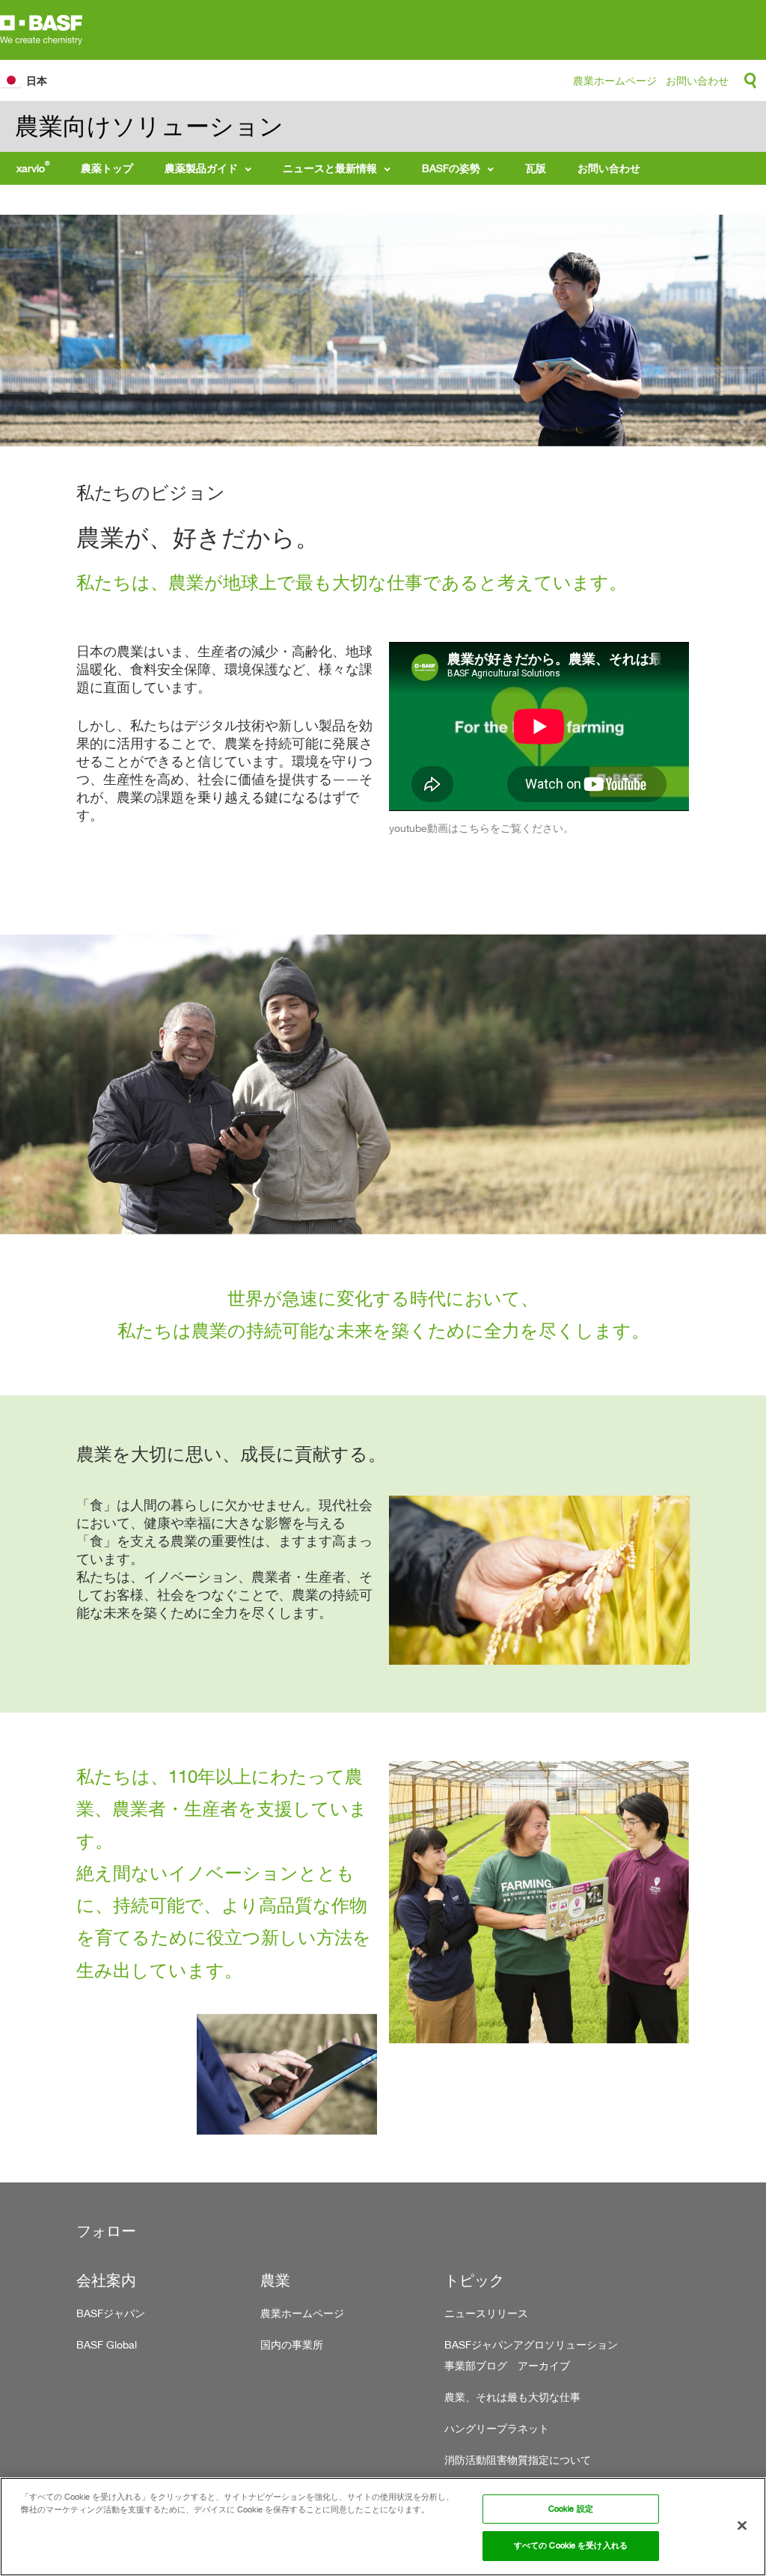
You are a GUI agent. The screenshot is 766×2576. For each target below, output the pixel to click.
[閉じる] (742, 2526)
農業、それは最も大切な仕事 (512, 2397)
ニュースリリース (486, 2313)
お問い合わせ (697, 80)
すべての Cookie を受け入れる (571, 2545)
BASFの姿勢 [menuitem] (451, 168)
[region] (383, 2527)
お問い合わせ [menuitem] (609, 168)
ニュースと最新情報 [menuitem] (330, 168)
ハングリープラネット (497, 2428)
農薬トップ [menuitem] (107, 168)
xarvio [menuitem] (33, 167)
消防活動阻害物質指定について (518, 2460)
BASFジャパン (111, 2313)
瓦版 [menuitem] (536, 168)
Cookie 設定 (571, 2509)
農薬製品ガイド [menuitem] (201, 168)
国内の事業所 (292, 2344)
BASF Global (107, 2344)
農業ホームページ (615, 80)
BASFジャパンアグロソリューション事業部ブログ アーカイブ (531, 2355)
